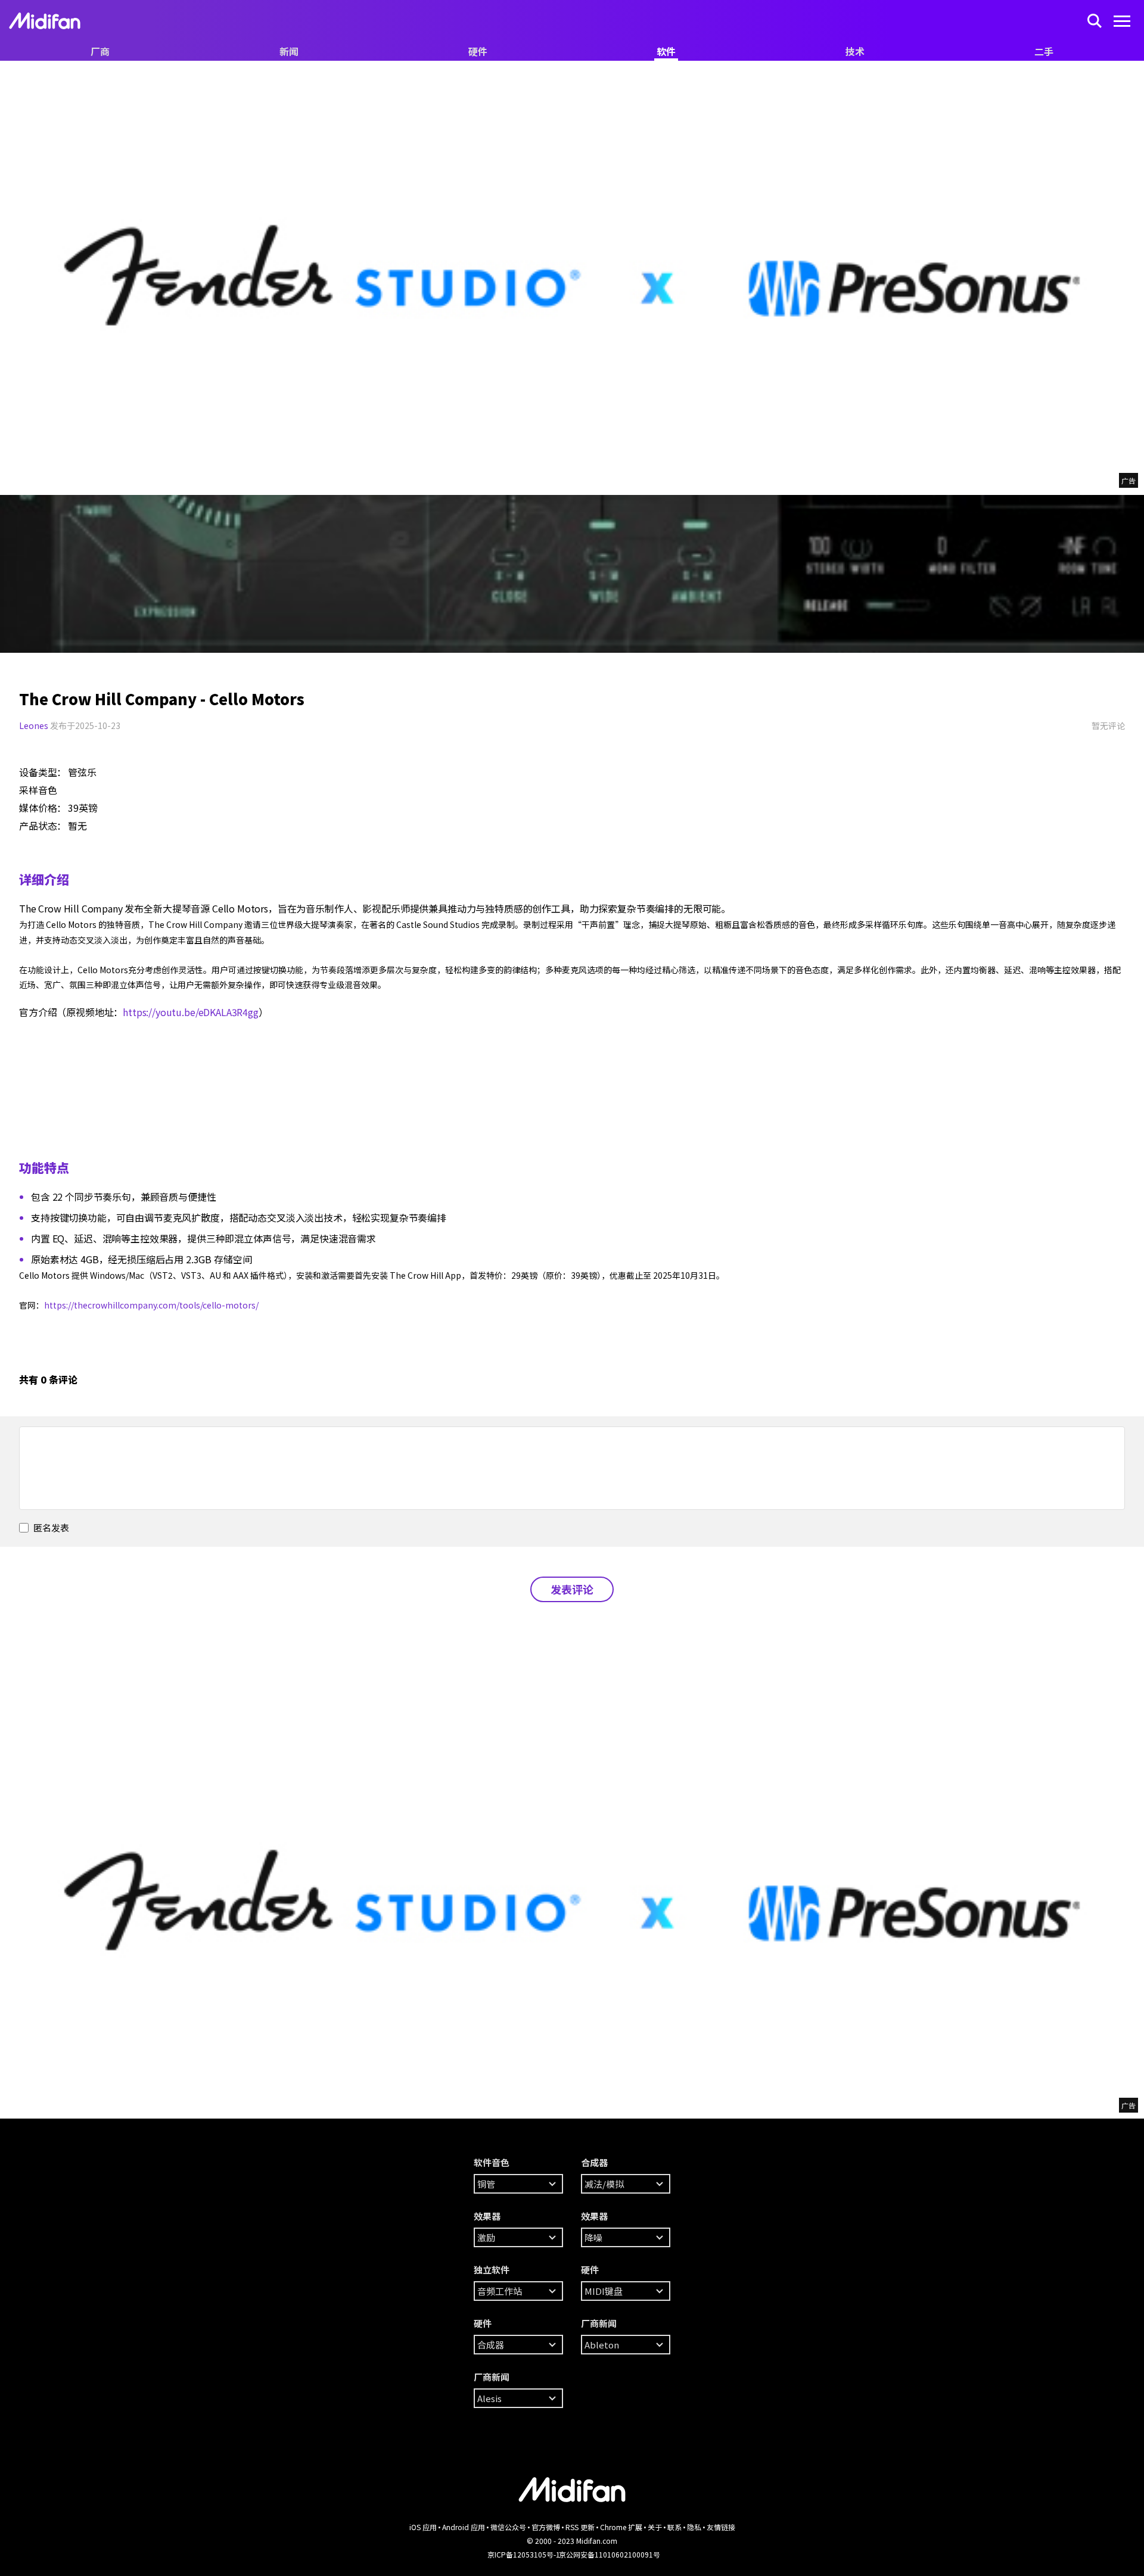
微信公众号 (508, 2527)
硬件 (478, 51)
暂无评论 (1108, 725)
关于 (655, 2527)
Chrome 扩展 (621, 2527)
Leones (34, 725)
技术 (855, 51)
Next (12, 574)
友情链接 (721, 2527)
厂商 (100, 51)
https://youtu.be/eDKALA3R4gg (191, 1012)
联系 (674, 2527)
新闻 (289, 51)
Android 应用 (464, 2527)
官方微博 (546, 2527)
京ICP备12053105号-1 (524, 2554)
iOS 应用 (423, 2527)
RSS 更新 (580, 2527)
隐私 (694, 2527)
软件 (666, 51)
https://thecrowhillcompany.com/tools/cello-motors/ (151, 1305)
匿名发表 (50, 1527)
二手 (1044, 51)
